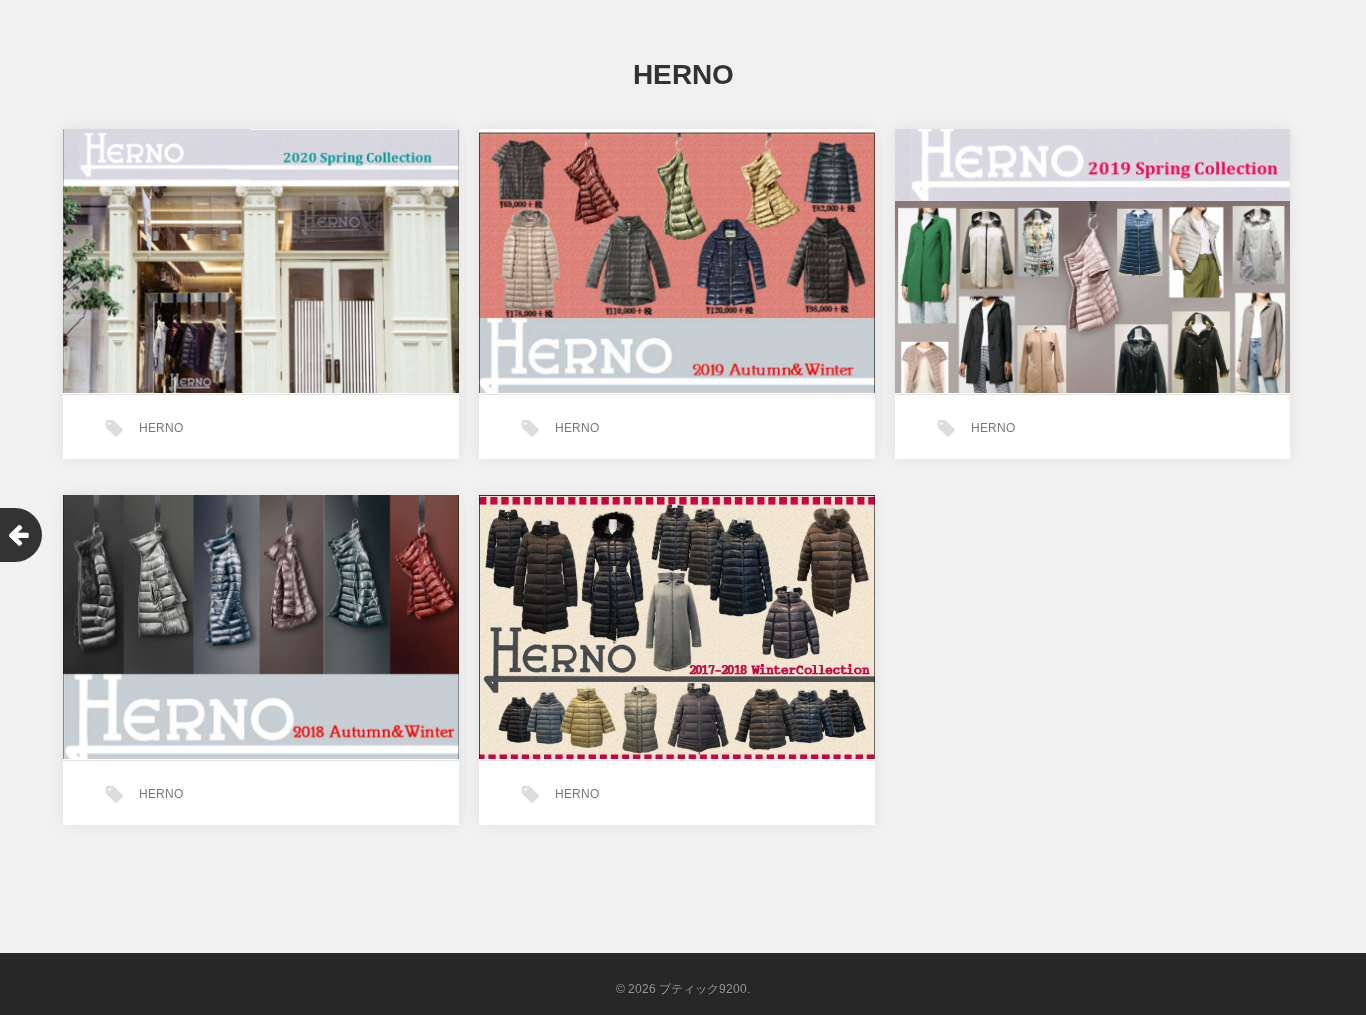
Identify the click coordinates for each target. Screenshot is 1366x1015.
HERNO (161, 428)
